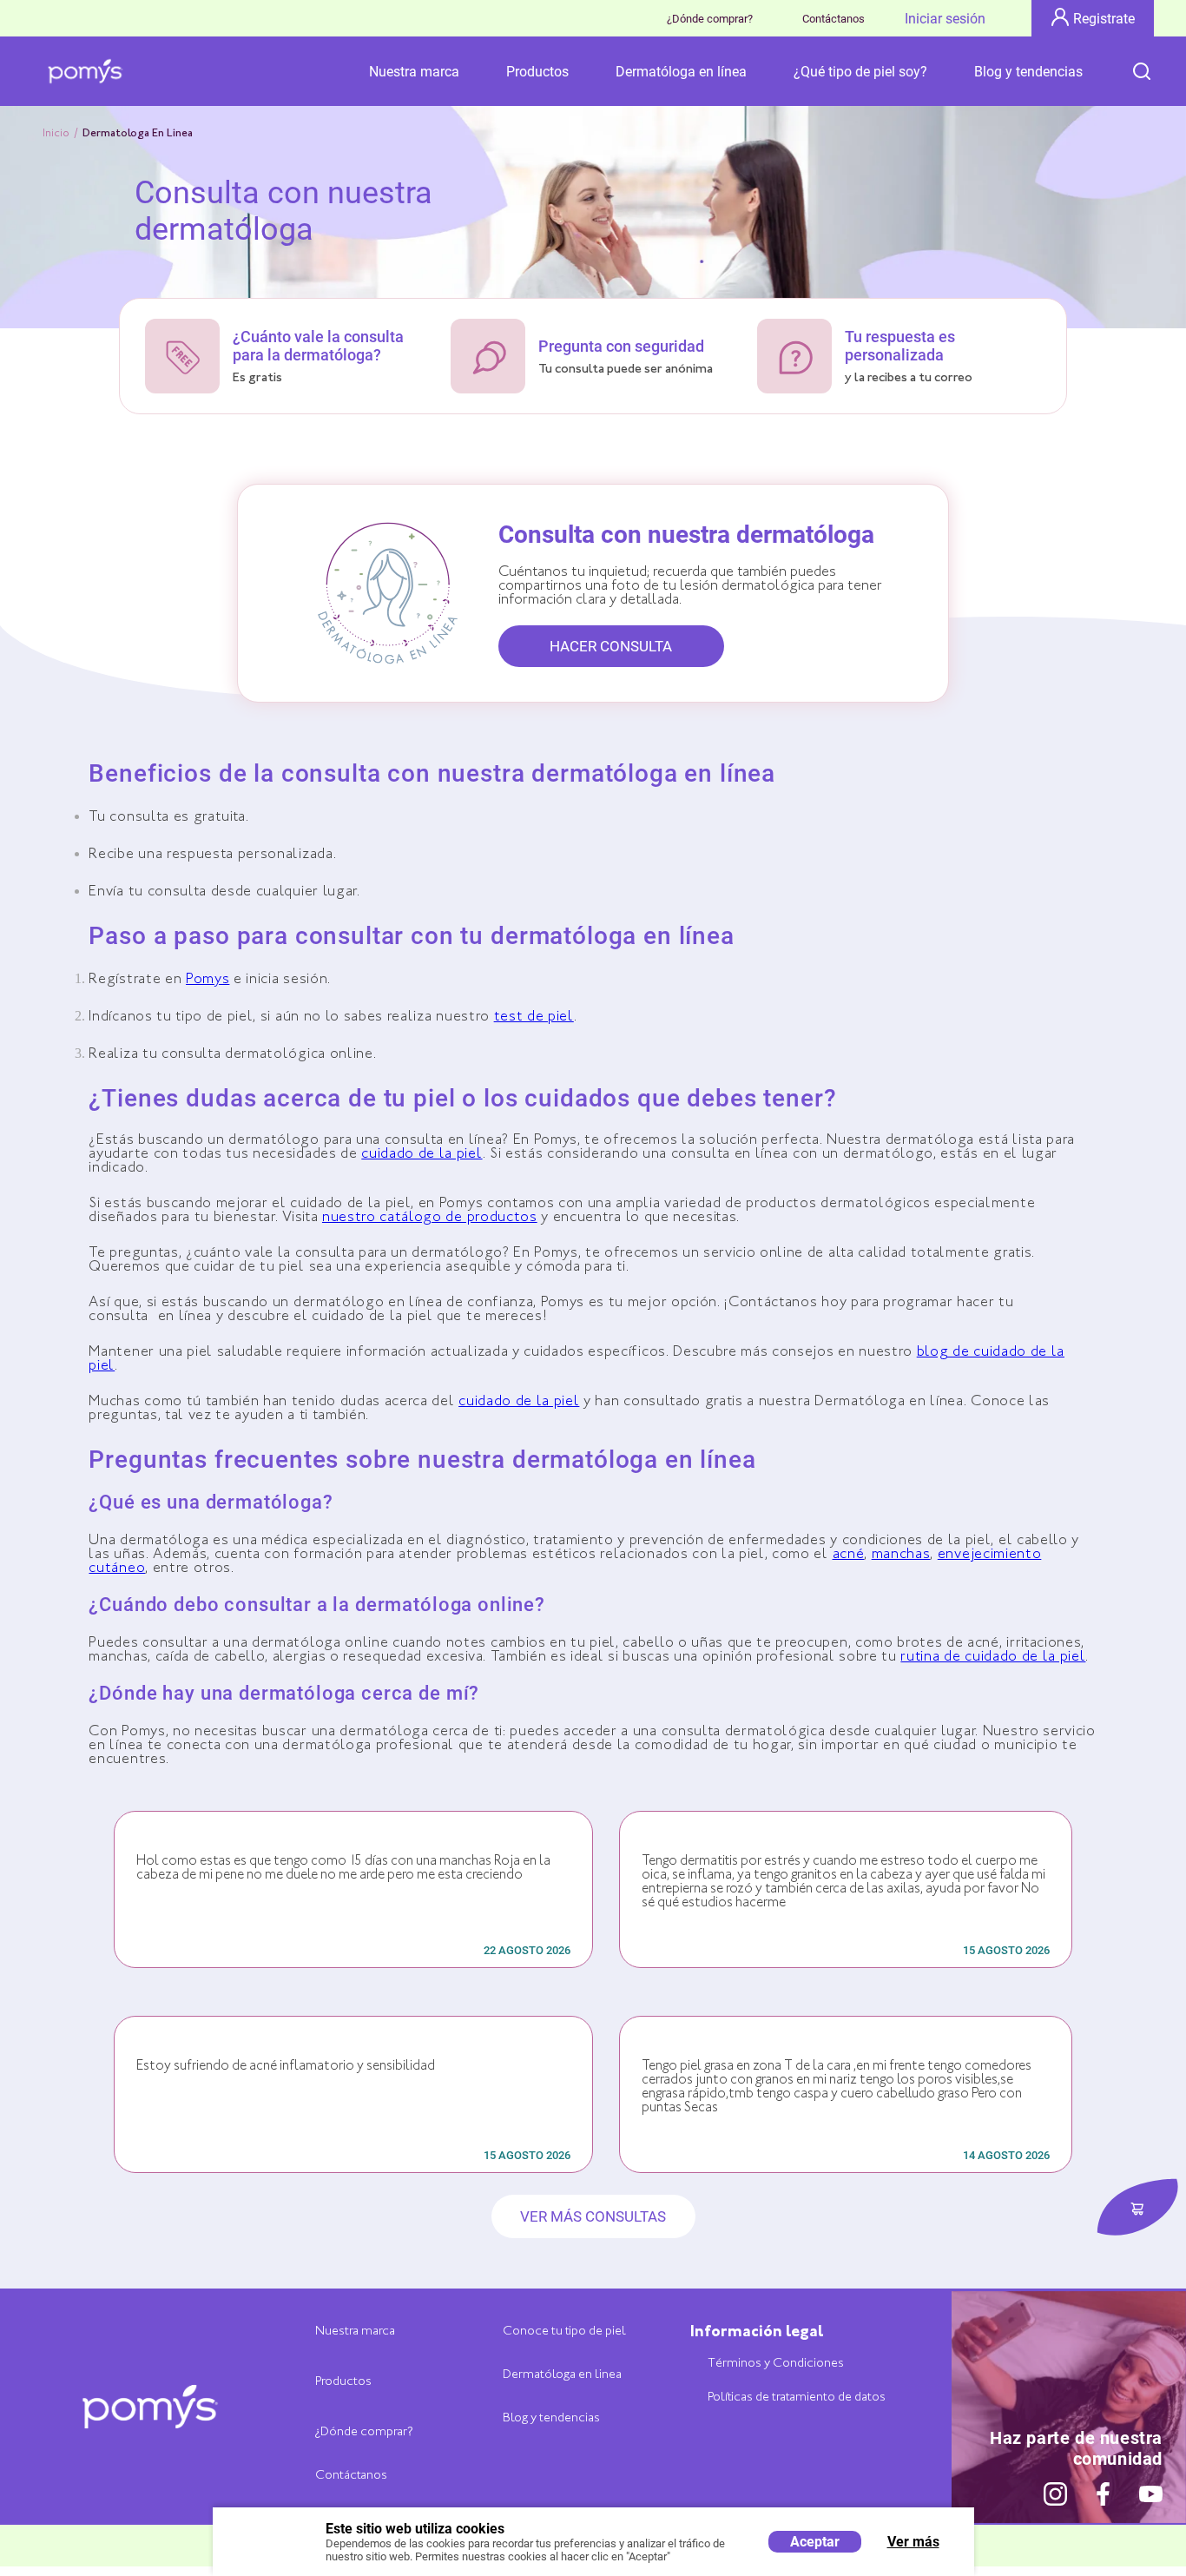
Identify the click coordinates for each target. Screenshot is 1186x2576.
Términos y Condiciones (776, 2364)
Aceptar (815, 2542)
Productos (537, 72)
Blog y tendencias (1028, 72)
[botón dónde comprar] (1137, 2208)
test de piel (534, 1017)
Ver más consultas (593, 2216)
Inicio (56, 134)
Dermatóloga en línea (681, 72)
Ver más (913, 2542)
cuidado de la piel (422, 1155)
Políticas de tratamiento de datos (797, 2398)
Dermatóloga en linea (562, 2375)
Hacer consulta (611, 646)
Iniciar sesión (945, 19)
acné (849, 1555)
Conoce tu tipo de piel (564, 2332)
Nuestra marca (414, 72)
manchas (901, 1555)
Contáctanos (833, 19)
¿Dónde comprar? (710, 19)
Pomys (208, 980)
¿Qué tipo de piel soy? (860, 72)
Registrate (1104, 19)
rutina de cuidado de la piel (993, 1658)
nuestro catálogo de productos (430, 1218)
